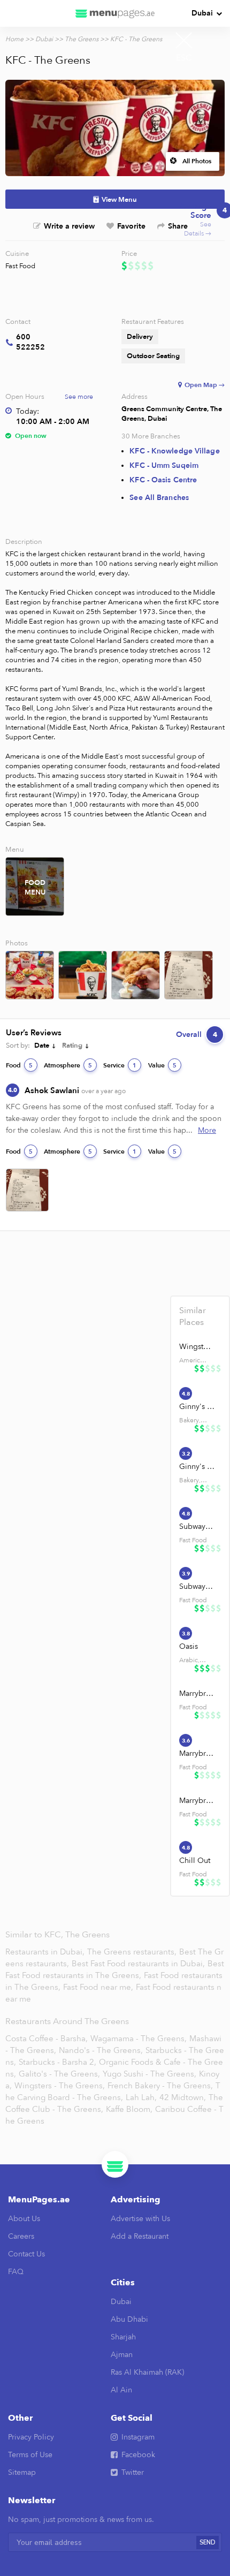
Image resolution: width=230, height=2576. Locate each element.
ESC (184, 58)
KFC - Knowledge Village (174, 451)
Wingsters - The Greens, (60, 2086)
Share (178, 226)
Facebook (138, 2455)
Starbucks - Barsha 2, (57, 2062)
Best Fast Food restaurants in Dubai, (139, 1964)
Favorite (131, 226)
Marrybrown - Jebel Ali (197, 1694)
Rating (72, 1045)
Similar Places (193, 1316)
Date (42, 1045)
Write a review (69, 226)
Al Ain (121, 2390)
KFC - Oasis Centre (163, 480)
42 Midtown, (183, 2097)
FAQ (16, 2272)
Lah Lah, (141, 2097)
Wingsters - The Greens (197, 1347)
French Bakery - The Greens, (160, 2086)
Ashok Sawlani (75, 1090)
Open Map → (205, 385)
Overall (197, 1035)
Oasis (189, 1646)
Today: (28, 411)
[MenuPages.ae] (115, 13)
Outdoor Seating (153, 356)
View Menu (119, 200)
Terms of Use (30, 2455)
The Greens (82, 39)
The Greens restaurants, (133, 1952)
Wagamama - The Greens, (139, 2039)
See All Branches (159, 498)
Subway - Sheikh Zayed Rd (197, 1526)
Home (14, 39)
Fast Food (20, 266)
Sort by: (18, 1045)
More (207, 1130)
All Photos (197, 161)
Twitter (133, 2472)
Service (120, 1065)
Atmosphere (68, 1065)
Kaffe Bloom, (129, 2109)
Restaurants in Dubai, (46, 1952)
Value (162, 1065)
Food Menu (35, 888)
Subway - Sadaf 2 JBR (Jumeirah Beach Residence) (197, 1586)
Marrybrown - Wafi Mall (197, 1801)
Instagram (138, 2437)
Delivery (140, 337)
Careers (21, 2236)
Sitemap (22, 2472)
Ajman (122, 2355)
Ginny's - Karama (197, 1467)
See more (79, 397)
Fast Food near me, (99, 1987)
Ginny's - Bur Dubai (197, 1407)
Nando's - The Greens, (101, 2050)
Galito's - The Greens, (59, 2074)
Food (19, 1065)
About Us (24, 2219)
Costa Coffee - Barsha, (47, 2039)
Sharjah (123, 2337)
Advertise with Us (140, 2219)
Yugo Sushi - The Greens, (149, 2074)
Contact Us (26, 2254)
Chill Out (195, 1861)
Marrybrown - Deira (197, 1753)
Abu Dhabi (129, 2319)
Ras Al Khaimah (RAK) (147, 2372)
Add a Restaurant (140, 2236)
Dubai (202, 13)
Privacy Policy (31, 2437)
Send (208, 2543)
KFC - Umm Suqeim (164, 465)
